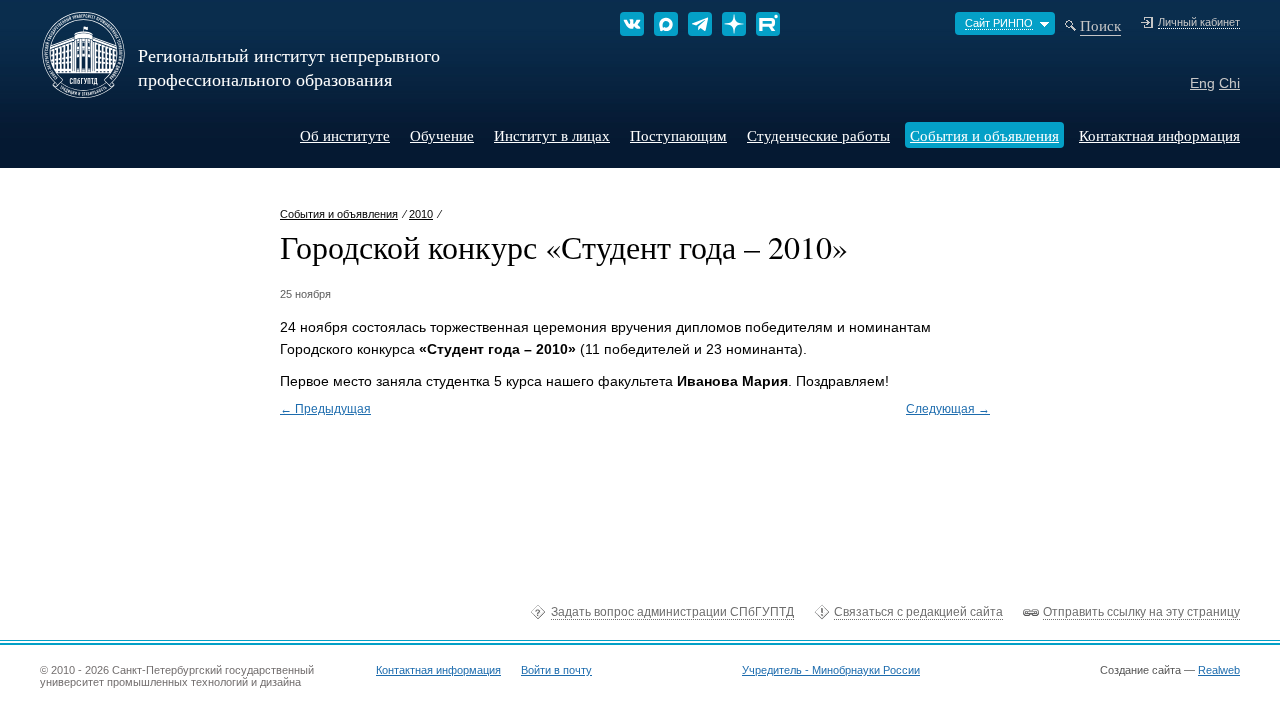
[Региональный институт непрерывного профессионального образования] (83, 91)
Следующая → (948, 409)
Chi (1229, 83)
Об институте (345, 135)
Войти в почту (556, 670)
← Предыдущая (325, 409)
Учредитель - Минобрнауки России (831, 670)
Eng (1202, 83)
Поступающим (678, 135)
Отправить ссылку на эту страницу (1141, 612)
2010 (421, 214)
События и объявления (984, 135)
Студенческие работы (818, 135)
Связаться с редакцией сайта (918, 612)
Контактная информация (1159, 135)
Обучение (442, 135)
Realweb (1219, 670)
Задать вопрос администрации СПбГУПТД (672, 612)
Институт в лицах (552, 135)
